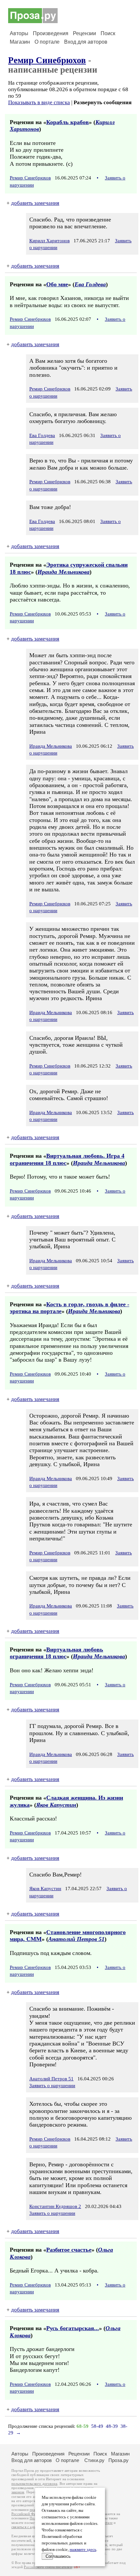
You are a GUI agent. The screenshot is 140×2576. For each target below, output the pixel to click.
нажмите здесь (83, 2550)
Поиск (108, 33)
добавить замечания (35, 203)
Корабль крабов (68, 122)
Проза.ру (119, 2460)
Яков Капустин (56, 1805)
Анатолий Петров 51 (76, 1939)
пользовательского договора (34, 2484)
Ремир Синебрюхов (47, 60)
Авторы (19, 33)
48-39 (112, 2426)
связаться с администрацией (34, 2527)
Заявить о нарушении (52, 2086)
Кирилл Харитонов (49, 241)
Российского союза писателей (48, 2567)
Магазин (20, 42)
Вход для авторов (86, 42)
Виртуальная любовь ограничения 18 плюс (56, 1653)
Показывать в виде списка (39, 102)
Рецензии (84, 33)
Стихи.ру (94, 2460)
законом (18, 2492)
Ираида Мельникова (63, 572)
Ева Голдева (90, 284)
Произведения (51, 33)
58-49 (97, 2426)
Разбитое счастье (69, 2250)
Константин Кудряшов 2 (55, 2206)
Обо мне (57, 284)
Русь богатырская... (73, 2328)
